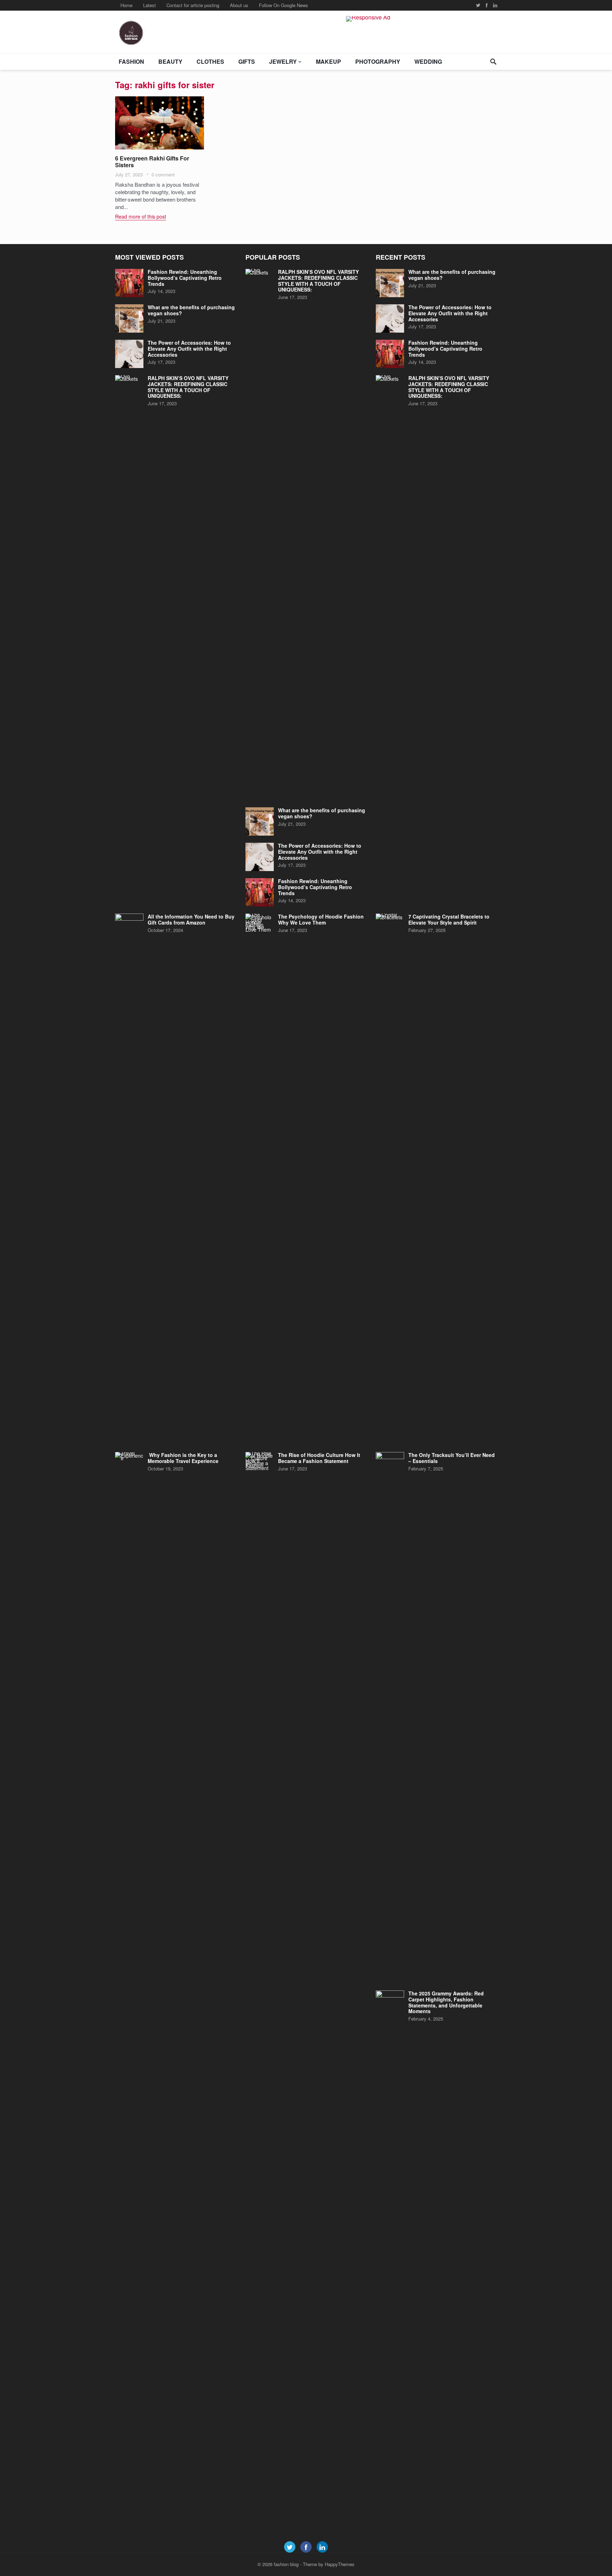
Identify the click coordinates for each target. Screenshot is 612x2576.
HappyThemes (340, 2564)
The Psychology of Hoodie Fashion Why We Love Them (321, 919)
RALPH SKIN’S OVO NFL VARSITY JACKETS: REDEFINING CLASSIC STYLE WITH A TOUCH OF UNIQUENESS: (188, 387)
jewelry (283, 61)
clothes (210, 61)
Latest (149, 5)
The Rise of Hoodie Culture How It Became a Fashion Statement (319, 1458)
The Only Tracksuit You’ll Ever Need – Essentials (452, 1458)
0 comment (163, 174)
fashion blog (286, 2564)
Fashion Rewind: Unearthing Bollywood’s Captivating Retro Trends (185, 278)
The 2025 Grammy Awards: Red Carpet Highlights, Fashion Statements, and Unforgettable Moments (446, 2002)
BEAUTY (170, 61)
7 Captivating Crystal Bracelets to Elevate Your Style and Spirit (449, 919)
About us (239, 5)
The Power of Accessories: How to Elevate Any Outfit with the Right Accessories (189, 349)
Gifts (247, 61)
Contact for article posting (193, 5)
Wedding (428, 61)
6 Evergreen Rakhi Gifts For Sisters (152, 162)
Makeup (328, 61)
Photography (378, 61)
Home (126, 5)
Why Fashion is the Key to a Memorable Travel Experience (183, 1458)
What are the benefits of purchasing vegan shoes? (191, 310)
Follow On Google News (284, 5)
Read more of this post (141, 216)
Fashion (131, 61)
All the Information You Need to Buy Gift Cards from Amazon (191, 919)
